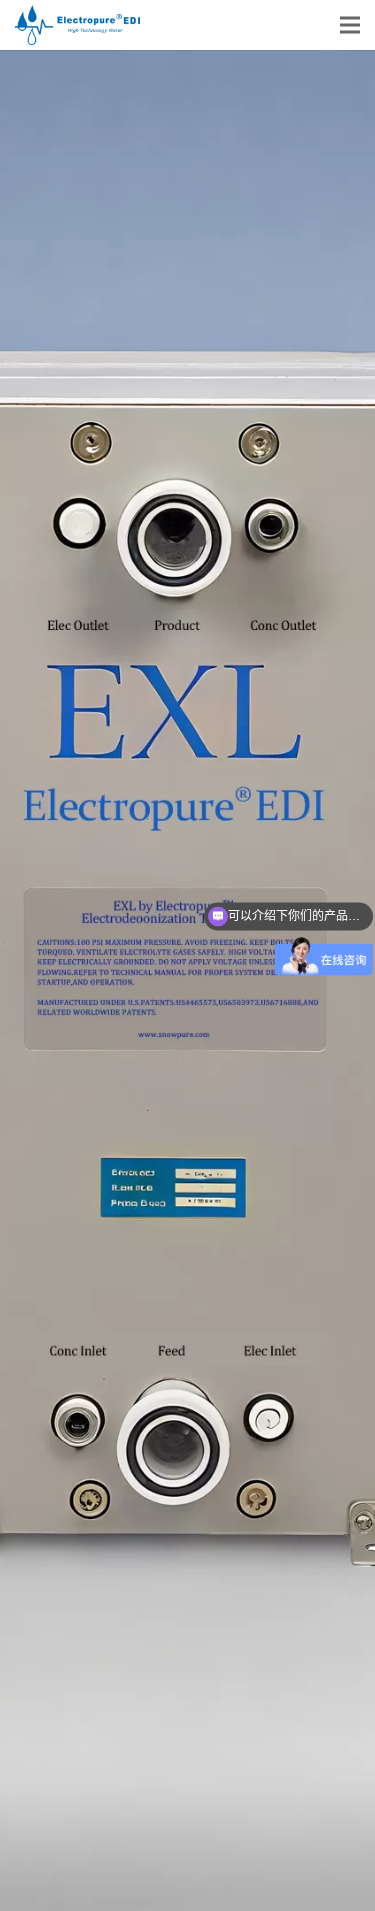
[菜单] (350, 25)
